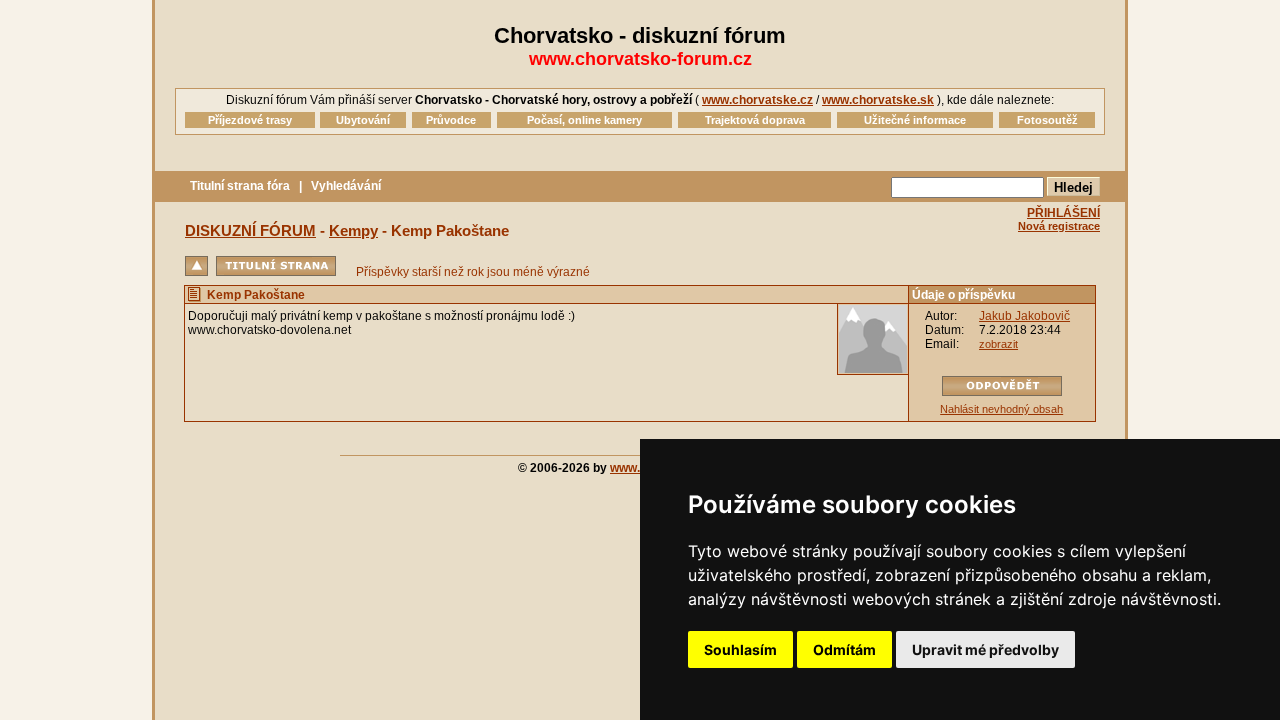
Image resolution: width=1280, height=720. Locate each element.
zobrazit (998, 344)
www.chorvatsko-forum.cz (640, 59)
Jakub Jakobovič (1024, 316)
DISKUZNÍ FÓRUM (250, 230)
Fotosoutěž (1047, 120)
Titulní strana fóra (240, 186)
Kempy (353, 230)
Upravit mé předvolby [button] (985, 649)
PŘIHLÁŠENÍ (1063, 213)
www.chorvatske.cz (757, 100)
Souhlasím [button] (740, 649)
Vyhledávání (346, 186)
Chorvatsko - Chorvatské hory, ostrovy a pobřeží (553, 100)
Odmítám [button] (844, 649)
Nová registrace (1059, 226)
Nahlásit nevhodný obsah (1001, 409)
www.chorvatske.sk (878, 100)
